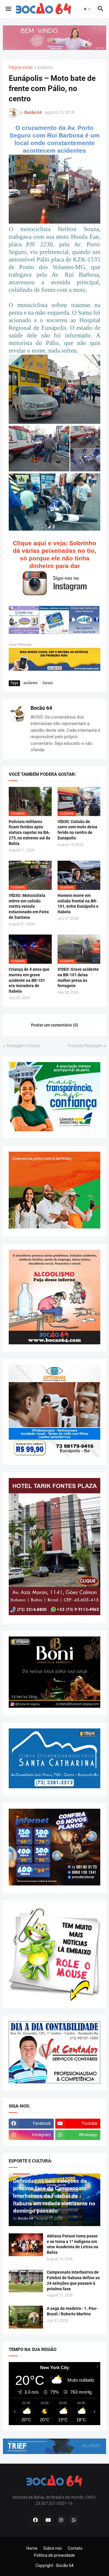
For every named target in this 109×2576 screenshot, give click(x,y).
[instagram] (61, 2520)
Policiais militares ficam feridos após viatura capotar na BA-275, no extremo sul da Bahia (30, 833)
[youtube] (48, 2520)
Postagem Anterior (23, 1046)
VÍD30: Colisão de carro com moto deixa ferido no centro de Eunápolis (77, 830)
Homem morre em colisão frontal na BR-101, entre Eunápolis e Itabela (78, 904)
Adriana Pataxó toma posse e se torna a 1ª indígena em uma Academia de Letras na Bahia (73, 2244)
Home (32, 2548)
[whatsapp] (74, 2520)
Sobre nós (53, 2548)
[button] (8, 9)
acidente (45, 68)
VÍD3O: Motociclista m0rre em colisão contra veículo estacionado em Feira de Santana (29, 907)
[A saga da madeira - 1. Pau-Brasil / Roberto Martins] (26, 2317)
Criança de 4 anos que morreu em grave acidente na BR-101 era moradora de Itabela (29, 980)
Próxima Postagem (85, 1046)
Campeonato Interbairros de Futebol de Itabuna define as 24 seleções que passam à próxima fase (73, 2280)
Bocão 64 (41, 708)
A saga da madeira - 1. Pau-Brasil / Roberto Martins (72, 2311)
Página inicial (21, 68)
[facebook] (35, 2520)
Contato (75, 2548)
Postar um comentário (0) (55, 1025)
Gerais (48, 683)
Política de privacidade (54, 2555)
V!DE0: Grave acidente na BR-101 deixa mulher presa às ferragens (78, 978)
